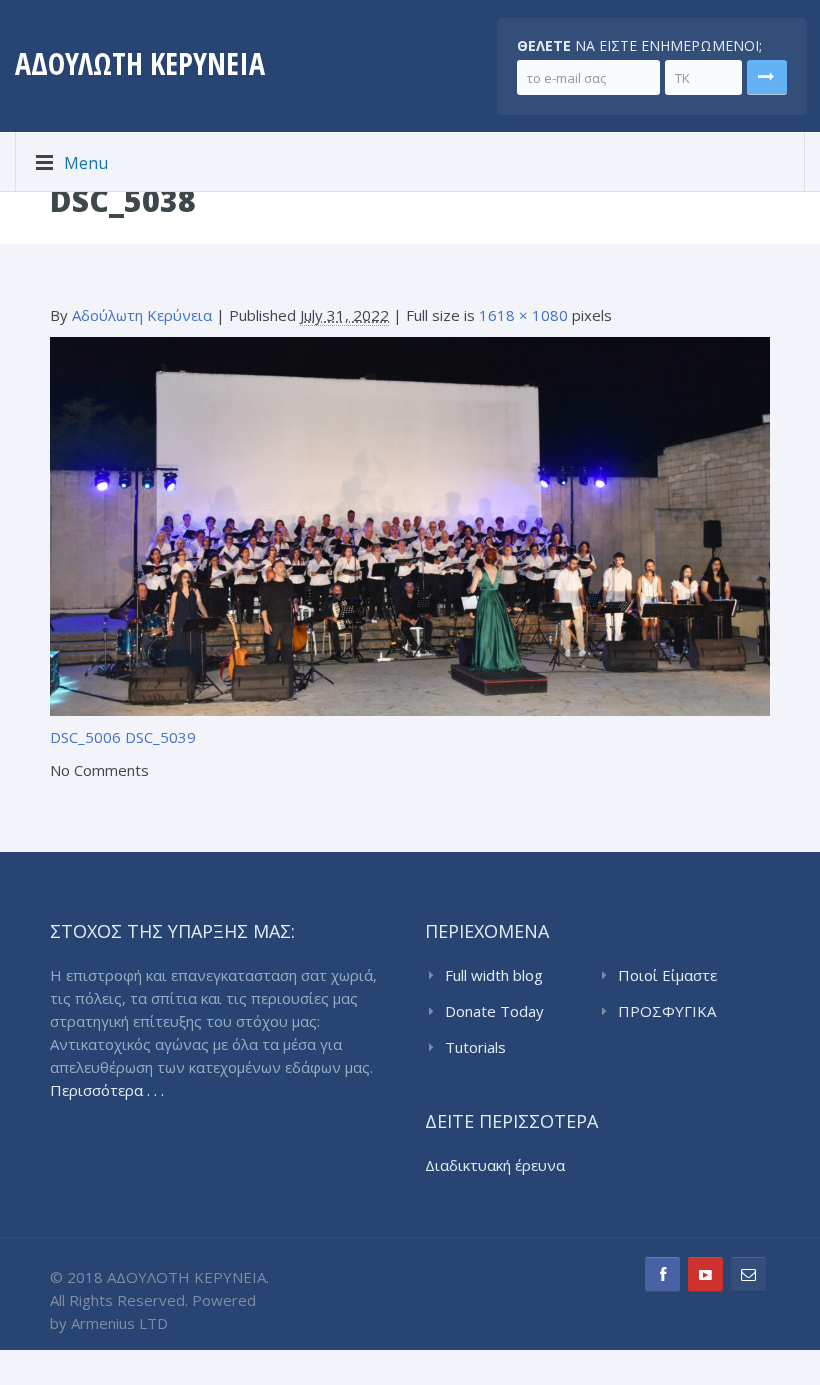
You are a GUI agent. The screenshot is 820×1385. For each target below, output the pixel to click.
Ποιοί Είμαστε (667, 975)
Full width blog (494, 975)
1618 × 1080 (523, 315)
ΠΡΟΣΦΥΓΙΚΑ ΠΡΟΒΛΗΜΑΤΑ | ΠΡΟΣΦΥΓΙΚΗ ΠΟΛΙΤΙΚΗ (677, 1012)
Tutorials (475, 1047)
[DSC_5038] (410, 524)
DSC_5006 (85, 737)
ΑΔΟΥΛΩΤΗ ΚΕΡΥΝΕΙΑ (140, 63)
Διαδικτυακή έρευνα (495, 1165)
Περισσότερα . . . (107, 1090)
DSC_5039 (160, 737)
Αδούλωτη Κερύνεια (142, 315)
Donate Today (494, 1011)
